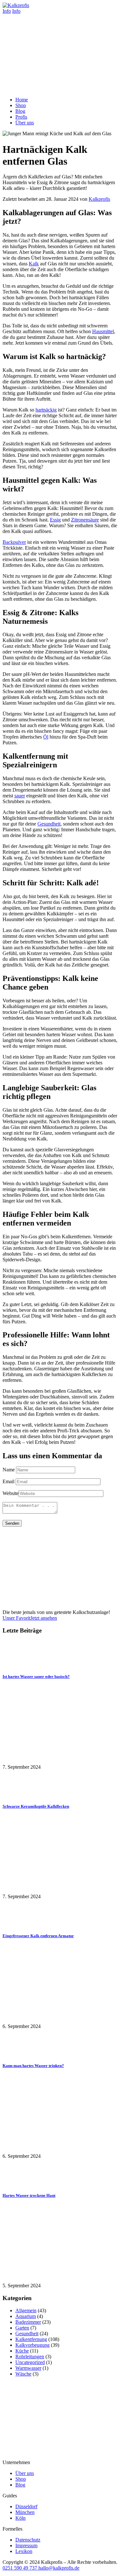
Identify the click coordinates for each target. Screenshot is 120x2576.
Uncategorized (30, 2362)
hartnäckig (46, 410)
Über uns (25, 2473)
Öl (46, 737)
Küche (22, 2351)
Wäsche (23, 2374)
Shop (21, 2479)
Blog (20, 2485)
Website (11, 1493)
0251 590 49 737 (20, 2568)
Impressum (26, 2545)
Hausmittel (103, 331)
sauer (20, 796)
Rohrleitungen (30, 2357)
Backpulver (14, 542)
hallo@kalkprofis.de (58, 2568)
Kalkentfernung (31, 2339)
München (25, 2512)
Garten (22, 2328)
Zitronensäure (85, 520)
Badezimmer (28, 2322)
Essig (55, 520)
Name (9, 1470)
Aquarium (26, 2316)
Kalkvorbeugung (32, 2345)
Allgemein (26, 2310)
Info (7, 11)
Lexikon (24, 2551)
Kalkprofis (99, 199)
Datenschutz (28, 2540)
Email (8, 1481)
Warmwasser (28, 2368)
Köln (20, 2518)
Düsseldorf (26, 2506)
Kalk (34, 264)
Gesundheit (49, 824)
